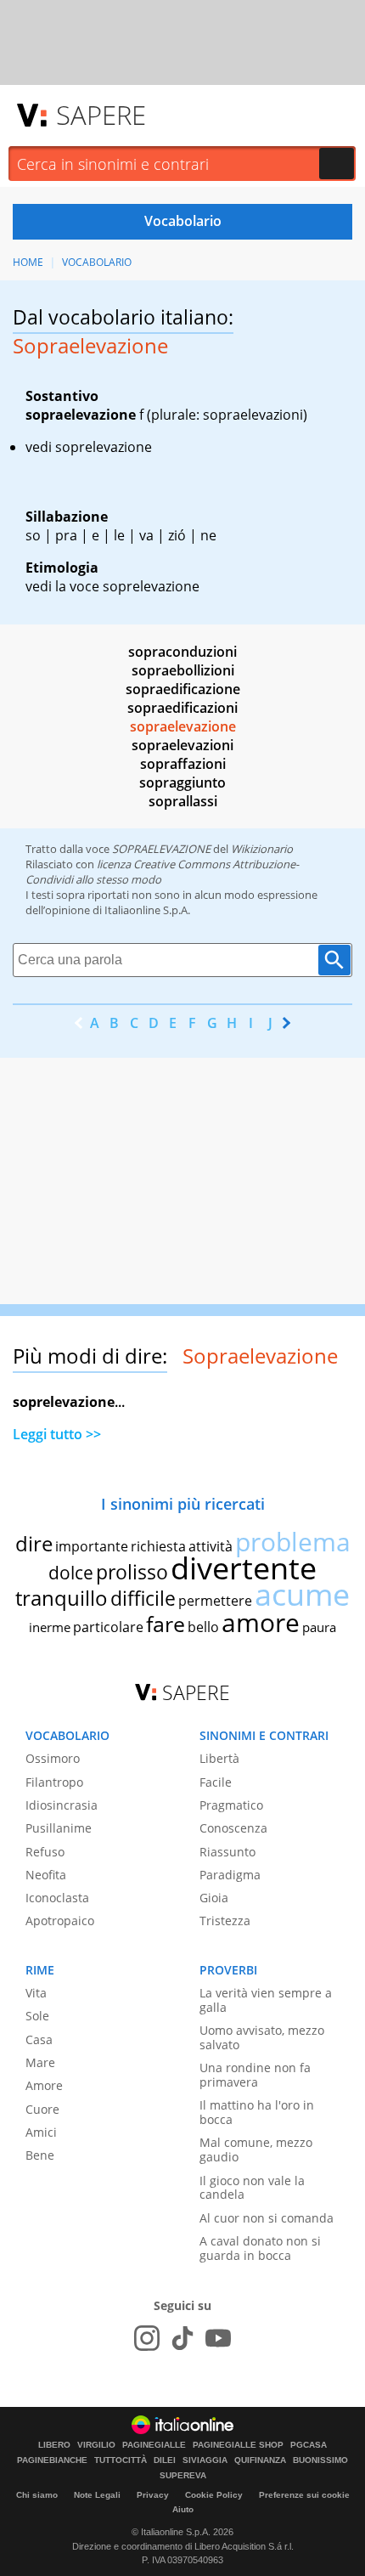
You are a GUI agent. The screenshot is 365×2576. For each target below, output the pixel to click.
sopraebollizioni (183, 670)
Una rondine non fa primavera (255, 2075)
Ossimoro (53, 1758)
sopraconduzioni (182, 652)
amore (261, 1622)
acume (302, 1594)
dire (34, 1543)
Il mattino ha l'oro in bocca (257, 2112)
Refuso (45, 1852)
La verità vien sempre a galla (266, 2000)
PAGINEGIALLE (154, 2445)
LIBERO (54, 2445)
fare (166, 1624)
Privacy (153, 2495)
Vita (36, 1993)
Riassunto (227, 1852)
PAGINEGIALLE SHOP (238, 2445)
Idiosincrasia (62, 1805)
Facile (216, 1782)
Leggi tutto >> (57, 1434)
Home (28, 262)
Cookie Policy (214, 2495)
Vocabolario (97, 262)
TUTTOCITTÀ (121, 2460)
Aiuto (183, 2509)
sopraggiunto (182, 782)
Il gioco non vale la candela (252, 2188)
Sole (37, 2016)
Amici (41, 2132)
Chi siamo (37, 2495)
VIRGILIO (96, 2445)
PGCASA (309, 2445)
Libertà (219, 1758)
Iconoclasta (57, 1898)
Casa (39, 2039)
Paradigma (230, 1875)
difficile (143, 1598)
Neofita (46, 1875)
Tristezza (225, 1921)
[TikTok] (182, 2338)
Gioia (214, 1898)
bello (203, 1627)
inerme (50, 1627)
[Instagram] (147, 2338)
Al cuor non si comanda (267, 2218)
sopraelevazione (183, 726)
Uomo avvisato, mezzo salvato (262, 2037)
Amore (44, 2085)
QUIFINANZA (260, 2460)
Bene (40, 2155)
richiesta (158, 1546)
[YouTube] (218, 2338)
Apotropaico (60, 1921)
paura (319, 1627)
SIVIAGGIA (205, 2460)
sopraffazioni (183, 764)
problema (293, 1542)
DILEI (165, 2460)
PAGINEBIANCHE (52, 2460)
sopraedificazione (183, 689)
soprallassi (183, 801)
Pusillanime (59, 1828)
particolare (108, 1627)
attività (211, 1546)
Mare (40, 2062)
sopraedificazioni (182, 708)
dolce (71, 1573)
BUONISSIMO (320, 2460)
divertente (244, 1568)
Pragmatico (231, 1805)
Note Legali (97, 2495)
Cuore (42, 2109)
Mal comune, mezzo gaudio (256, 2149)
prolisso (132, 1572)
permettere (215, 1601)
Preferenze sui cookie (304, 2495)
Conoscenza (233, 1828)
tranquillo (62, 1598)
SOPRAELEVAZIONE (161, 849)
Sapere (101, 115)
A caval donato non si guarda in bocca (260, 2248)
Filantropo (54, 1782)
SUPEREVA (183, 2476)
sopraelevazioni (182, 745)
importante (92, 1546)
